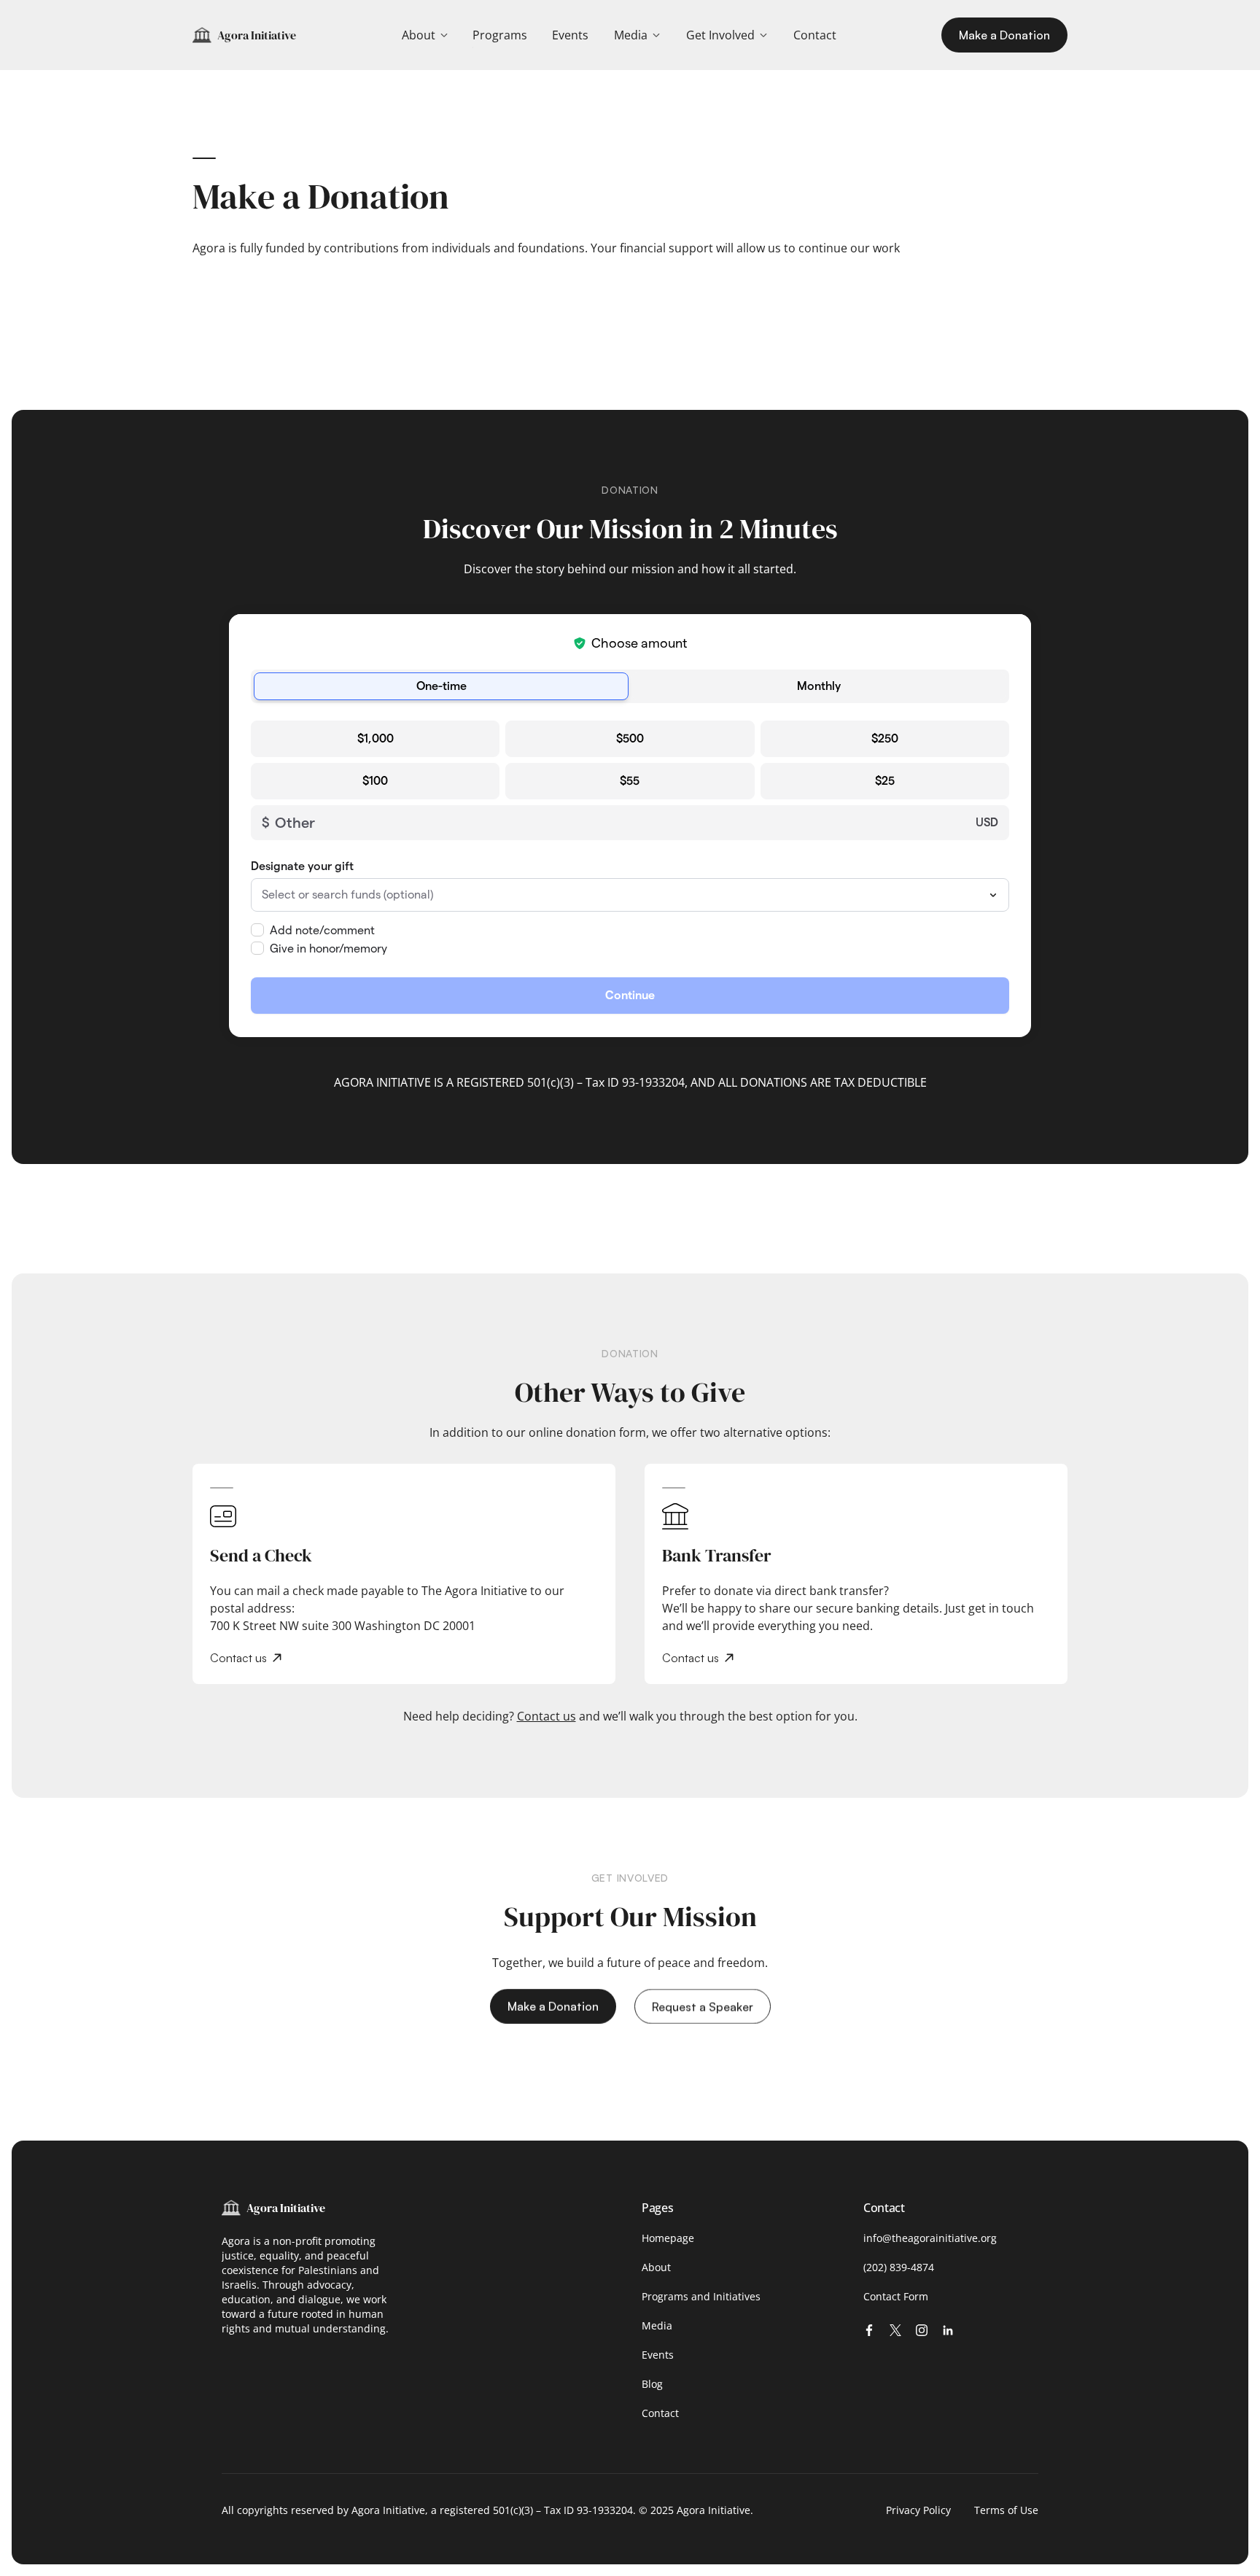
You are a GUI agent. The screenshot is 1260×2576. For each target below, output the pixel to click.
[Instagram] (922, 2330)
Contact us (547, 1716)
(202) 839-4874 (899, 2267)
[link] (500, 35)
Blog (652, 2384)
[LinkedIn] (948, 2330)
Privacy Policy (918, 2510)
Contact (660, 2413)
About (656, 2267)
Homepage (668, 2238)
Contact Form (896, 2296)
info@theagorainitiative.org (930, 2238)
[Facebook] (869, 2330)
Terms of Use (1006, 2510)
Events (658, 2355)
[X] (895, 2330)
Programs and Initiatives (701, 2296)
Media (657, 2325)
